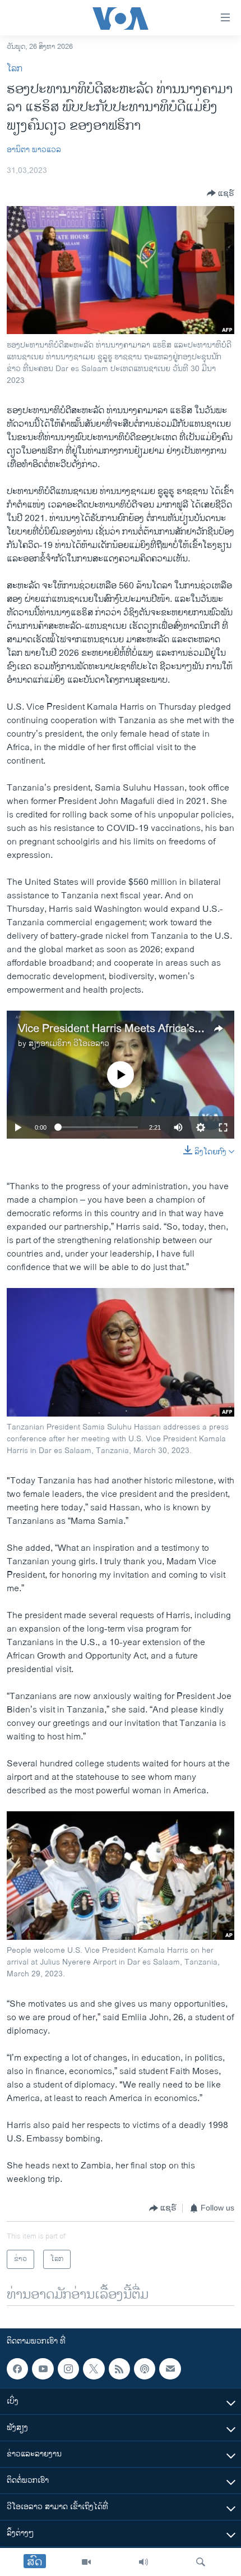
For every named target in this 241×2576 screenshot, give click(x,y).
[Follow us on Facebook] (17, 2369)
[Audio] (143, 2562)
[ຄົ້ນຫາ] (201, 2562)
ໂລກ (15, 69)
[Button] (221, 193)
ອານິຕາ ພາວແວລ (34, 150)
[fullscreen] (223, 1127)
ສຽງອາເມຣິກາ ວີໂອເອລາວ (69, 1043)
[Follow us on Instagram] (68, 2369)
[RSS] (119, 2369)
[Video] (86, 2562)
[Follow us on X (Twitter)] (94, 2369)
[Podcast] (145, 2369)
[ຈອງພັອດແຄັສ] (170, 2369)
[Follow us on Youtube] (43, 2369)
